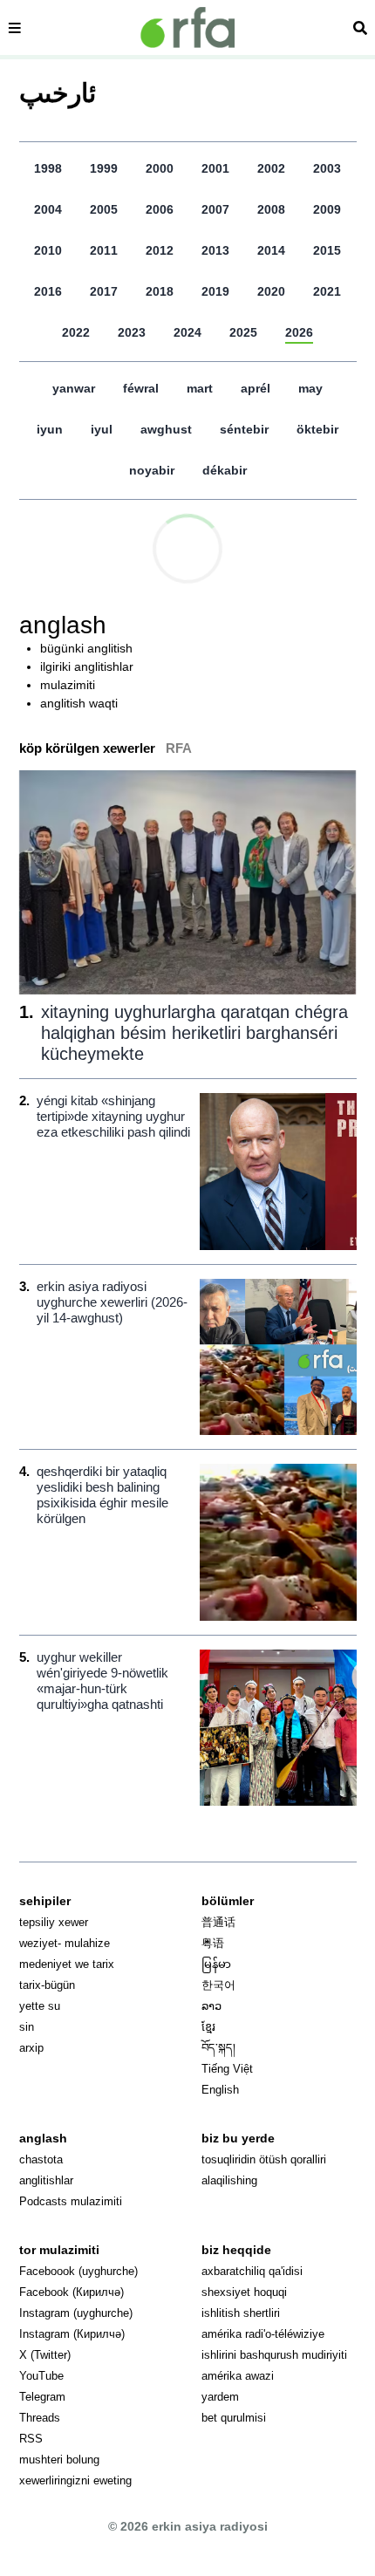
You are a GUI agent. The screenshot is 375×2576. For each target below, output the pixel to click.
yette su (40, 2006)
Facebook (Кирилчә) (72, 2292)
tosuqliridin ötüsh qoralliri (264, 2159)
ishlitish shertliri (241, 2313)
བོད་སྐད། (218, 2048)
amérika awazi (238, 2376)
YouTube (41, 2376)
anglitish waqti (79, 703)
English (220, 2090)
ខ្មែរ (208, 2027)
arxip (31, 2048)
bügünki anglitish (86, 648)
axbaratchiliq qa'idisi (252, 2271)
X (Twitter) (45, 2355)
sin (27, 2027)
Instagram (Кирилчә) (72, 2334)
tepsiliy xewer (54, 1922)
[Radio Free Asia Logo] (187, 27)
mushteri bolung (59, 2460)
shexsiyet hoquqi (244, 2292)
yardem (220, 2397)
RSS (31, 2439)
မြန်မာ (216, 1964)
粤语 (213, 1943)
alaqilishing (229, 2180)
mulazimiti (68, 685)
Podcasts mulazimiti (71, 2201)
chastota (41, 2159)
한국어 (218, 1985)
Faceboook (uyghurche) (78, 2271)
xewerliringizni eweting (75, 2480)
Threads (40, 2418)
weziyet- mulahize (65, 1943)
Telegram (42, 2397)
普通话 (218, 1922)
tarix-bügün (47, 1985)
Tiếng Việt (227, 2069)
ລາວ (211, 2006)
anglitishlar (46, 2180)
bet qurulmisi (234, 2418)
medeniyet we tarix (67, 1964)
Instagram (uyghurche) (76, 2313)
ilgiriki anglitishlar (87, 666)
